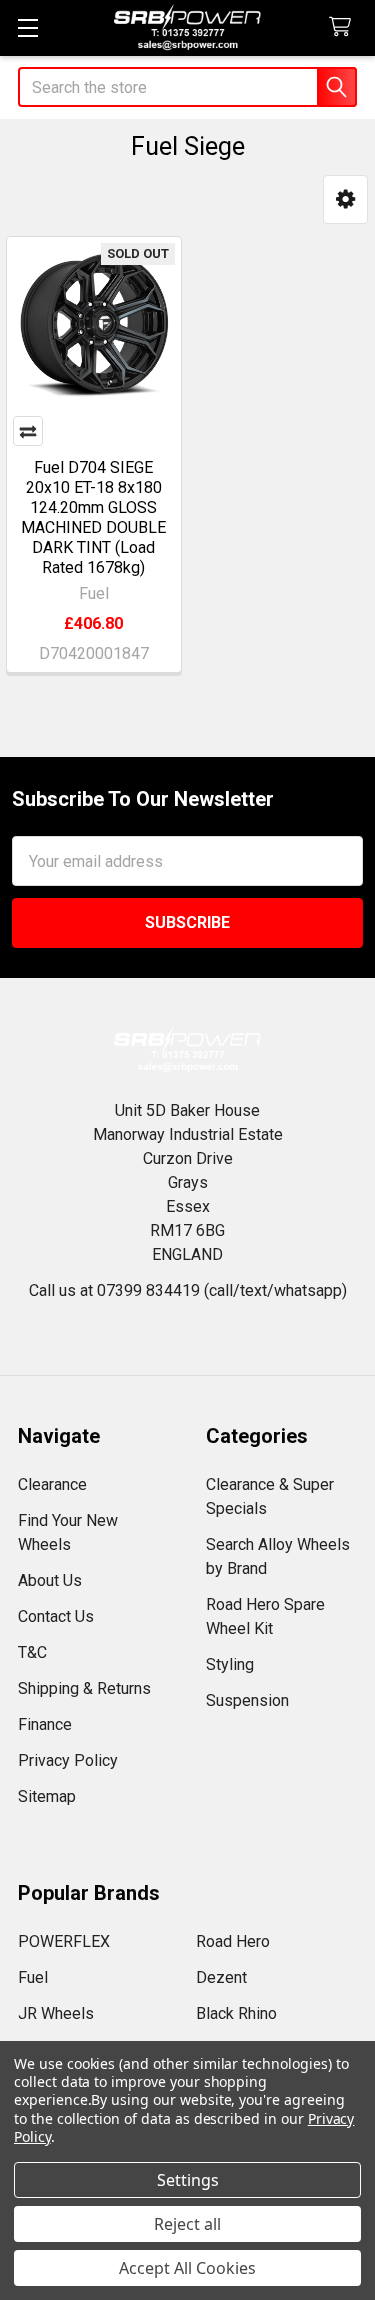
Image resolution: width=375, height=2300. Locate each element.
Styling (230, 1664)
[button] (345, 199)
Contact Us (56, 1616)
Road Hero (233, 1941)
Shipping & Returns (84, 1688)
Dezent (221, 1977)
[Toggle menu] (27, 27)
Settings (188, 2180)
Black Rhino (236, 2013)
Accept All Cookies (187, 2268)
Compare (28, 431)
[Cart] (344, 27)
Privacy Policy (68, 1760)
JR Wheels (56, 2013)
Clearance (52, 1484)
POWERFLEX (64, 1941)
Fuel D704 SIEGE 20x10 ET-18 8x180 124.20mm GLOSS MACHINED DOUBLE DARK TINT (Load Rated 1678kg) (93, 517)
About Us (50, 1580)
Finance (45, 1724)
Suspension (247, 1700)
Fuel (33, 1977)
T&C (32, 1652)
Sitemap (47, 1796)
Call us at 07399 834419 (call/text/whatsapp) (188, 1290)
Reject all (187, 2224)
